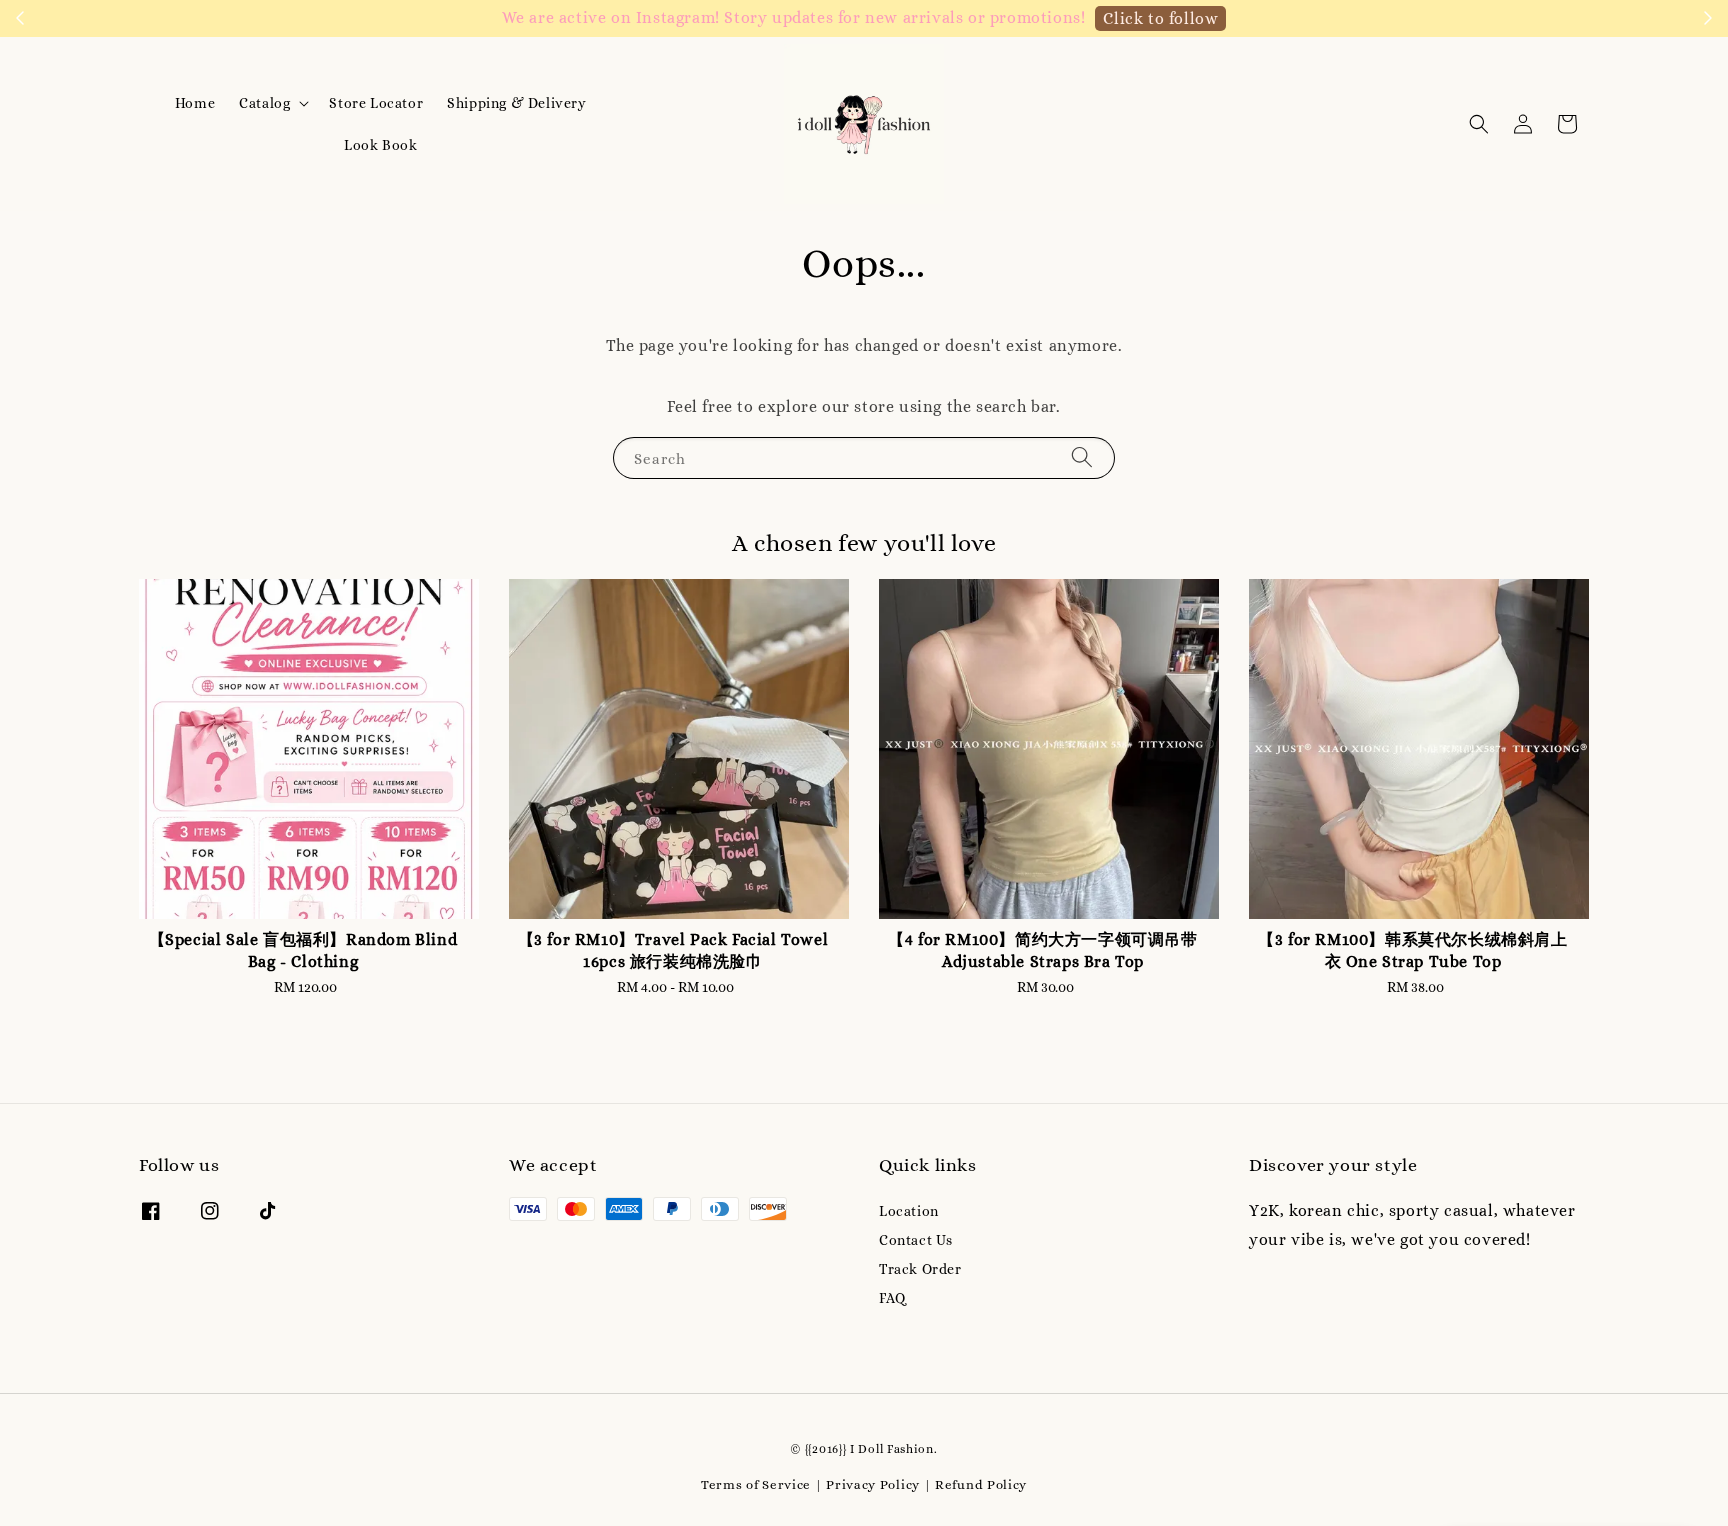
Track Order (920, 1269)
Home (195, 103)
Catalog (264, 103)
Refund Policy (981, 1484)
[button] (1479, 124)
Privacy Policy (873, 1484)
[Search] (1082, 457)
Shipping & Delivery (516, 103)
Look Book (380, 145)
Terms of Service (756, 1484)
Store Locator (376, 103)
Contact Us (916, 1240)
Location (909, 1211)
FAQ (892, 1298)
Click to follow (1160, 18)
